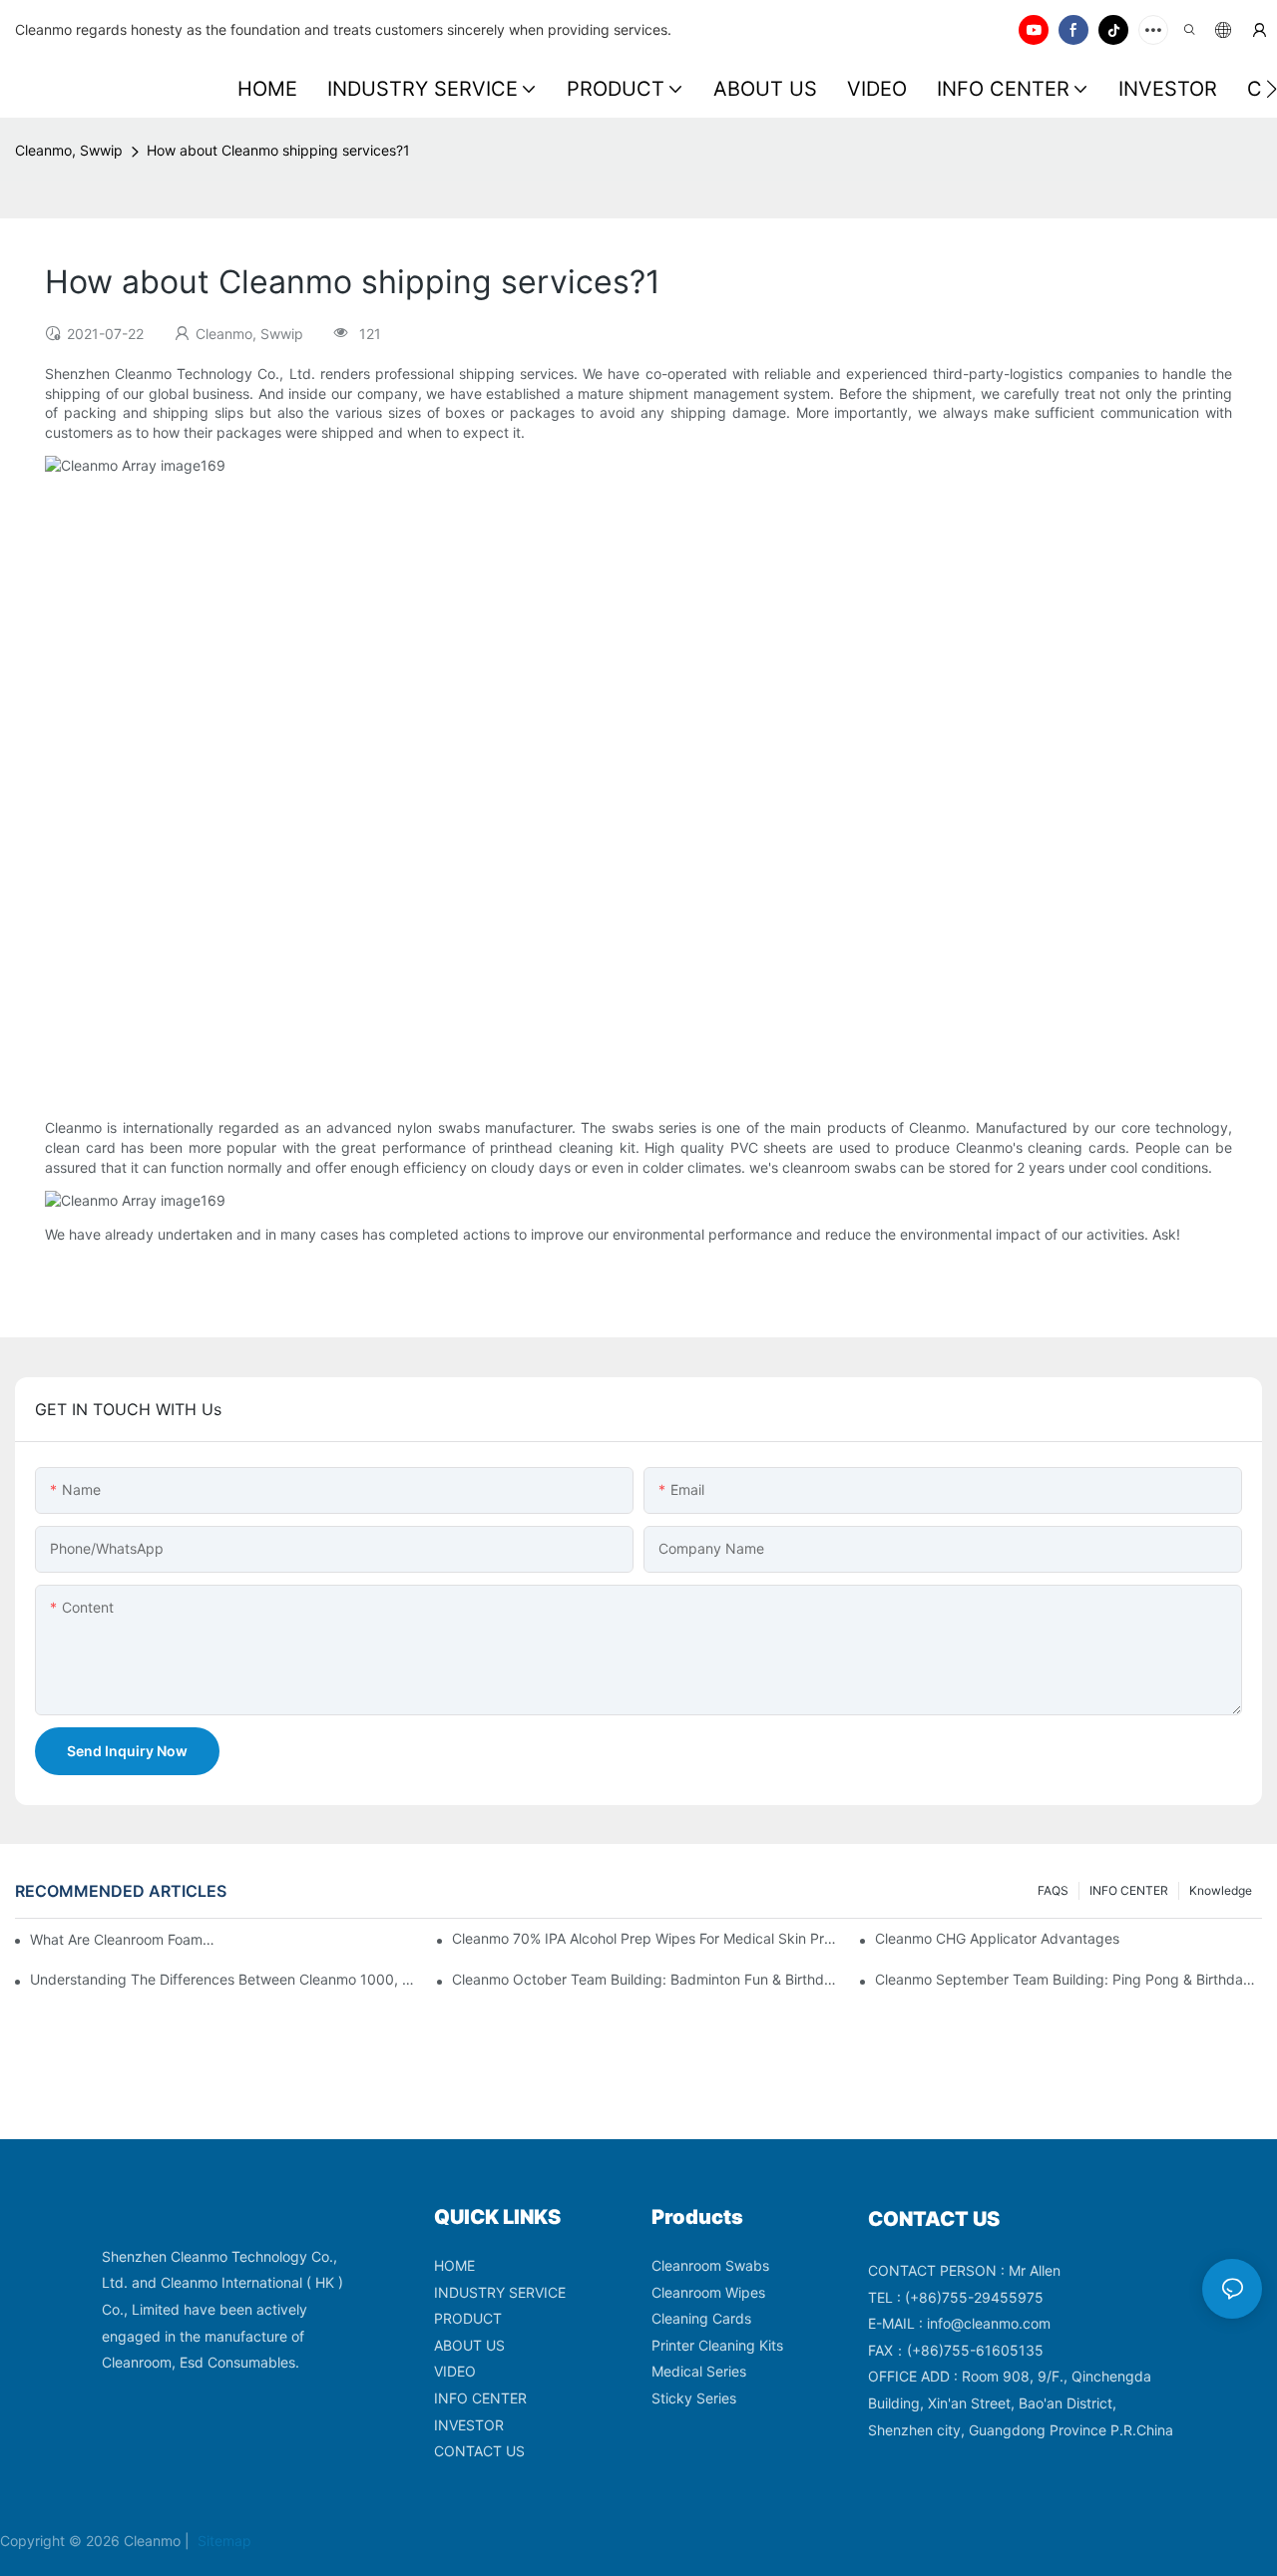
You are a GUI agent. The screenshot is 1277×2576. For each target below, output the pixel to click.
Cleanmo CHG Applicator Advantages (997, 1938)
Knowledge (1221, 1890)
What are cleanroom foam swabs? (123, 1939)
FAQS (1053, 1890)
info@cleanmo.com (989, 2323)
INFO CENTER (1129, 1890)
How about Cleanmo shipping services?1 (278, 150)
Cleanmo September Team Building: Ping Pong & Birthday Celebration (1068, 1979)
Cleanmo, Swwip (69, 150)
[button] (1272, 89)
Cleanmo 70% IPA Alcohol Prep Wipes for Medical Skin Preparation (645, 1938)
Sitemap (222, 2541)
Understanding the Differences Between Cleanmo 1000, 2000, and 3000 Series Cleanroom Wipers (223, 1979)
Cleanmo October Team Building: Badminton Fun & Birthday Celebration (645, 1979)
